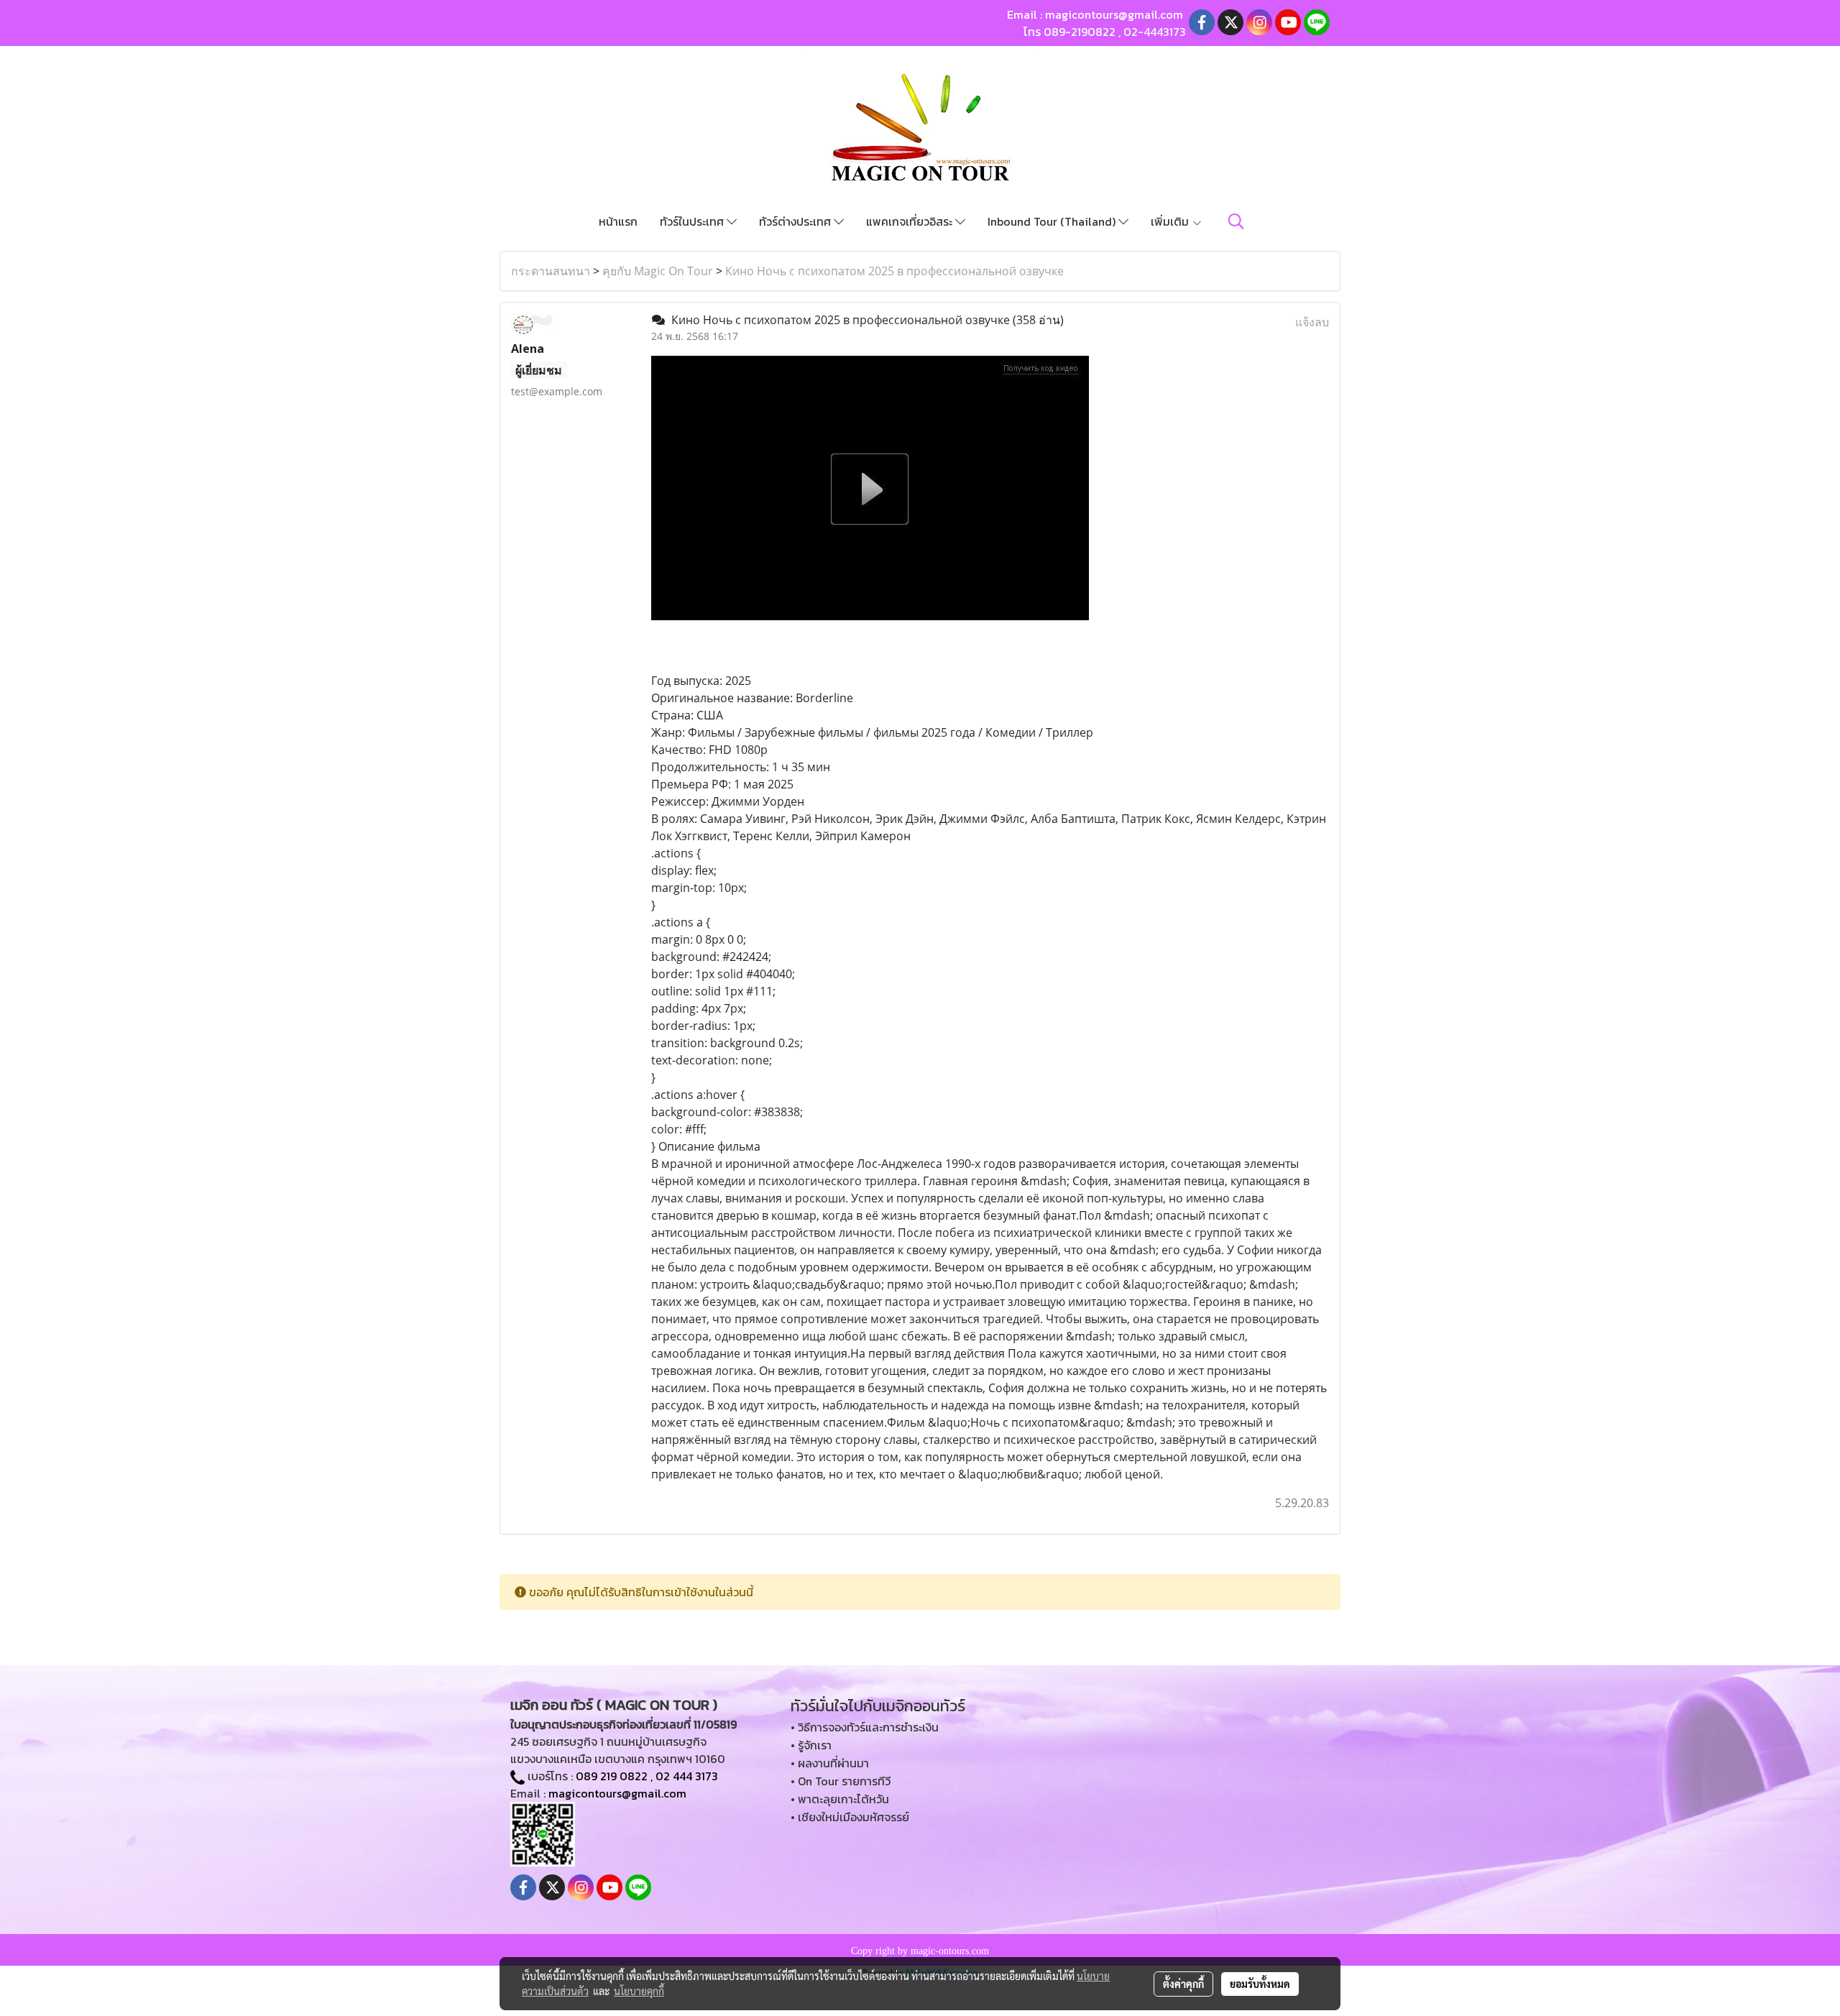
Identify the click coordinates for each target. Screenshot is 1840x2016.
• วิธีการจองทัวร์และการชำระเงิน (865, 1727)
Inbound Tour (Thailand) (1053, 221)
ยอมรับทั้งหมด (1260, 1984)
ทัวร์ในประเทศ (693, 221)
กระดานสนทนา (551, 271)
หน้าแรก (618, 221)
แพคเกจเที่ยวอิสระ (911, 221)
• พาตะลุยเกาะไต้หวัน (840, 1799)
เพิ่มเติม (1171, 221)
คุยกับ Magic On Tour (658, 271)
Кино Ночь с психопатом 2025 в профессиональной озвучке (894, 271)
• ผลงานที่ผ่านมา (830, 1763)
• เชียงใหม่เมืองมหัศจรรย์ (850, 1817)
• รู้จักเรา (811, 1745)
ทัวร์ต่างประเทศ (796, 221)
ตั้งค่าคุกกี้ (1183, 1984)
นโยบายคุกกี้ (639, 1991)
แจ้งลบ (1312, 322)
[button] (1236, 221)
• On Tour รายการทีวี (841, 1781)
